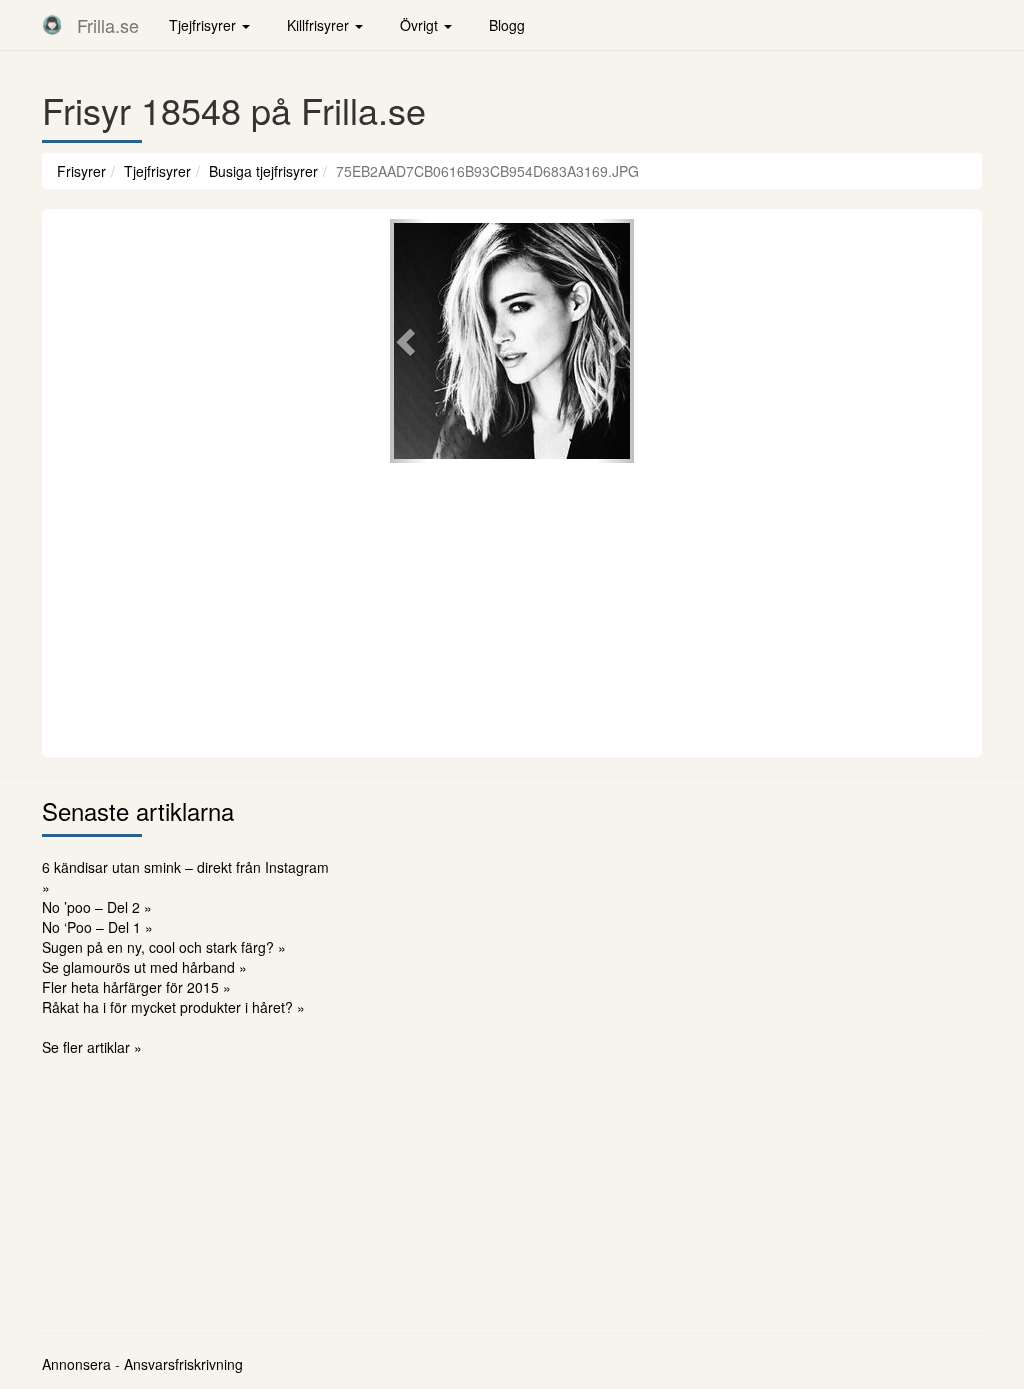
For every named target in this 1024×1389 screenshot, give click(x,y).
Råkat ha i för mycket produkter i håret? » (173, 1007)
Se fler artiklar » (92, 1047)
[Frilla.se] (52, 25)
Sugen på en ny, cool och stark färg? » (164, 947)
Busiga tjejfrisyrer (263, 171)
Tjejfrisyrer (157, 171)
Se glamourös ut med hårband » (144, 967)
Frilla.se (108, 25)
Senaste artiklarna (138, 810)
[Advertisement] (512, 607)
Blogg (507, 25)
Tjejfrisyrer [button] (204, 25)
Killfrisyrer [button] (320, 25)
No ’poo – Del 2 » (97, 907)
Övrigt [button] (421, 25)
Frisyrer (81, 171)
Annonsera (76, 1364)
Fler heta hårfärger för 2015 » (136, 987)
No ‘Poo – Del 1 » (97, 927)
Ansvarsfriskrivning (183, 1364)
